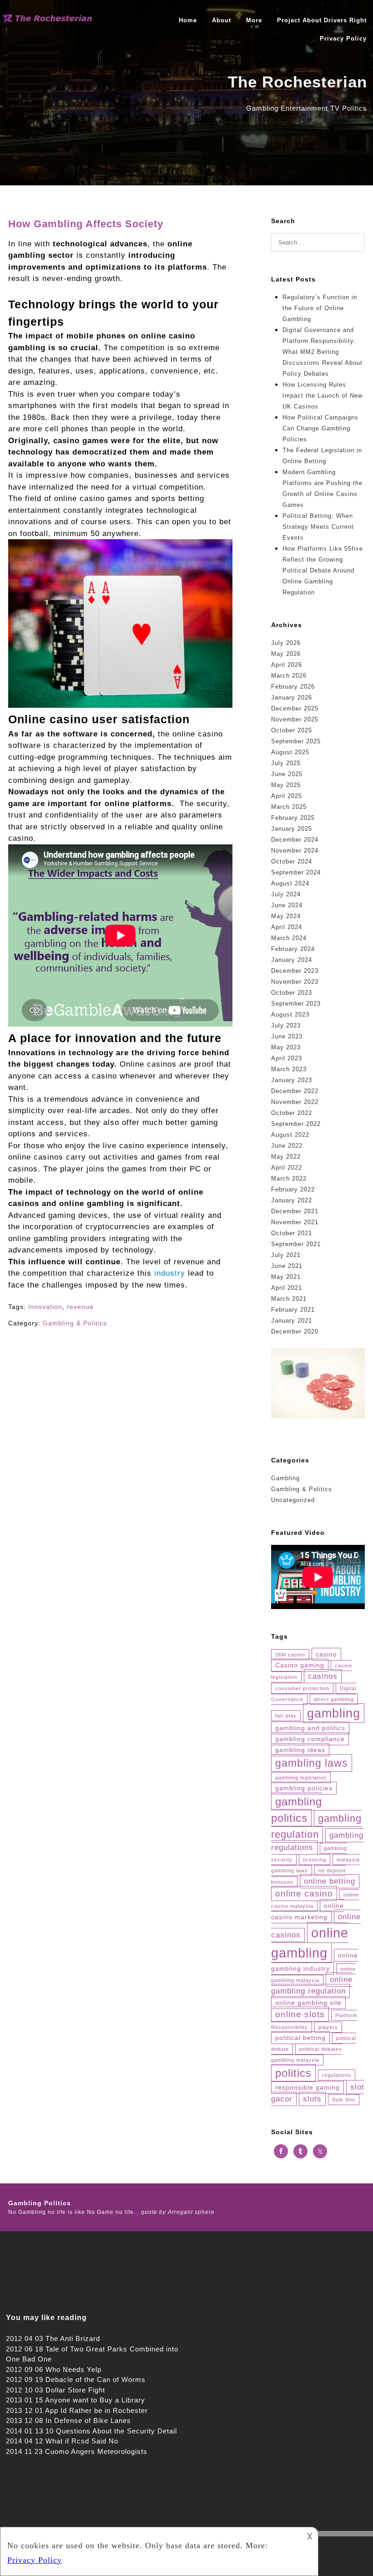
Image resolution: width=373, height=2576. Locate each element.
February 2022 (293, 1189)
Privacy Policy (343, 38)
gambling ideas (300, 1750)
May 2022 (286, 1157)
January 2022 (292, 1200)
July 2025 (286, 763)
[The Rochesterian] (48, 20)
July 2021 (286, 1255)
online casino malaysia (315, 1901)
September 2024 (296, 872)
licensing (315, 1860)
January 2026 (292, 698)
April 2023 (287, 1058)
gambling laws (312, 1763)
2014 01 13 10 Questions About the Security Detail (91, 2431)
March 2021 (289, 1299)
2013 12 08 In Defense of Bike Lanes (68, 2420)
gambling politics (297, 1810)
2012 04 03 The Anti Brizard (53, 2338)
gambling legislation (301, 1778)
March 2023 (289, 1069)
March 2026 (289, 676)
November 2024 (295, 851)
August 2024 (290, 883)
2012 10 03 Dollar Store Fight (55, 2390)
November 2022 (295, 1102)
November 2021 (295, 1222)
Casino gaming (300, 1665)
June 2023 (287, 1036)
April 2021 (287, 1288)
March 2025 (289, 807)
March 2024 (289, 938)
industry (170, 1273)
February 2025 (293, 818)
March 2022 (289, 1178)
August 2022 (290, 1135)
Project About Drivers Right (322, 20)
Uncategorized (293, 1500)
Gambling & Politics (75, 1323)
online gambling (310, 1943)
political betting (300, 2038)
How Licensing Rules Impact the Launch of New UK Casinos (323, 396)
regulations (337, 2075)
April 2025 (287, 796)
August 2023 (290, 1015)
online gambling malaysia (313, 1975)
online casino (304, 1894)
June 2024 (287, 905)
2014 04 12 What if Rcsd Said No (62, 2441)
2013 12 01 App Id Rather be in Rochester (77, 2410)
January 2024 (292, 960)
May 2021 (286, 1277)
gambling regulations (317, 1842)
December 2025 (295, 708)
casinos (323, 1676)
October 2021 (292, 1233)
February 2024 (293, 949)
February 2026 (293, 687)
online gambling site (308, 2003)
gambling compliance (310, 1739)
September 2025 (296, 741)
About (222, 20)
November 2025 (295, 719)
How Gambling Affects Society (86, 224)
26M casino (290, 1655)
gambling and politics (310, 1728)
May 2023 (286, 1047)
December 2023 (295, 971)
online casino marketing (307, 1911)
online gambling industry (315, 1962)
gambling (334, 1713)
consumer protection (302, 1688)
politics (293, 2073)
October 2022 (292, 1113)
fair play (286, 1716)
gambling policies (304, 1788)
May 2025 (286, 785)
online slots (300, 2014)
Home (188, 20)
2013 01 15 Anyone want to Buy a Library (76, 2400)
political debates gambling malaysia (307, 2055)
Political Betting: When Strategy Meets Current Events (318, 527)
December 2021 (295, 1211)
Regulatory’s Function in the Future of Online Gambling (320, 308)
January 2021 (292, 1321)
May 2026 (286, 654)
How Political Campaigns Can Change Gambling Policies (320, 428)
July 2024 (286, 894)
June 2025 (287, 774)
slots (312, 2099)
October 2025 (292, 730)
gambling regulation (316, 1826)
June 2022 (287, 1146)
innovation (45, 1307)
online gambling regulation (312, 1986)
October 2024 (292, 861)
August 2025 (290, 752)
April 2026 (287, 665)
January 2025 (292, 829)
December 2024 (295, 840)
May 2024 (286, 916)
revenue (80, 1307)
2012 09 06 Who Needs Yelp (54, 2369)
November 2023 (295, 982)
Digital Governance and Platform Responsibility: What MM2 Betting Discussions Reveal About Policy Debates (323, 352)
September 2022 (296, 1124)
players (328, 2027)
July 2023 (286, 1025)
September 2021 (296, 1244)
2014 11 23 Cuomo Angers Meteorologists (77, 2451)
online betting (330, 1881)
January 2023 (292, 1080)
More (254, 20)
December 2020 (295, 1331)
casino (326, 1654)
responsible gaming (307, 2087)
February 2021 (293, 1310)
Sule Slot (344, 2100)
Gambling (285, 1478)
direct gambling (334, 1699)
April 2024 (287, 927)
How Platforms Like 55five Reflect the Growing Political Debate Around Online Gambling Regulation (323, 570)
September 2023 (296, 1004)
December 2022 (295, 1091)
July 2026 (286, 643)
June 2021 (287, 1266)
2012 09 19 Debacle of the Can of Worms (76, 2379)
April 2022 (287, 1168)
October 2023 (292, 993)
